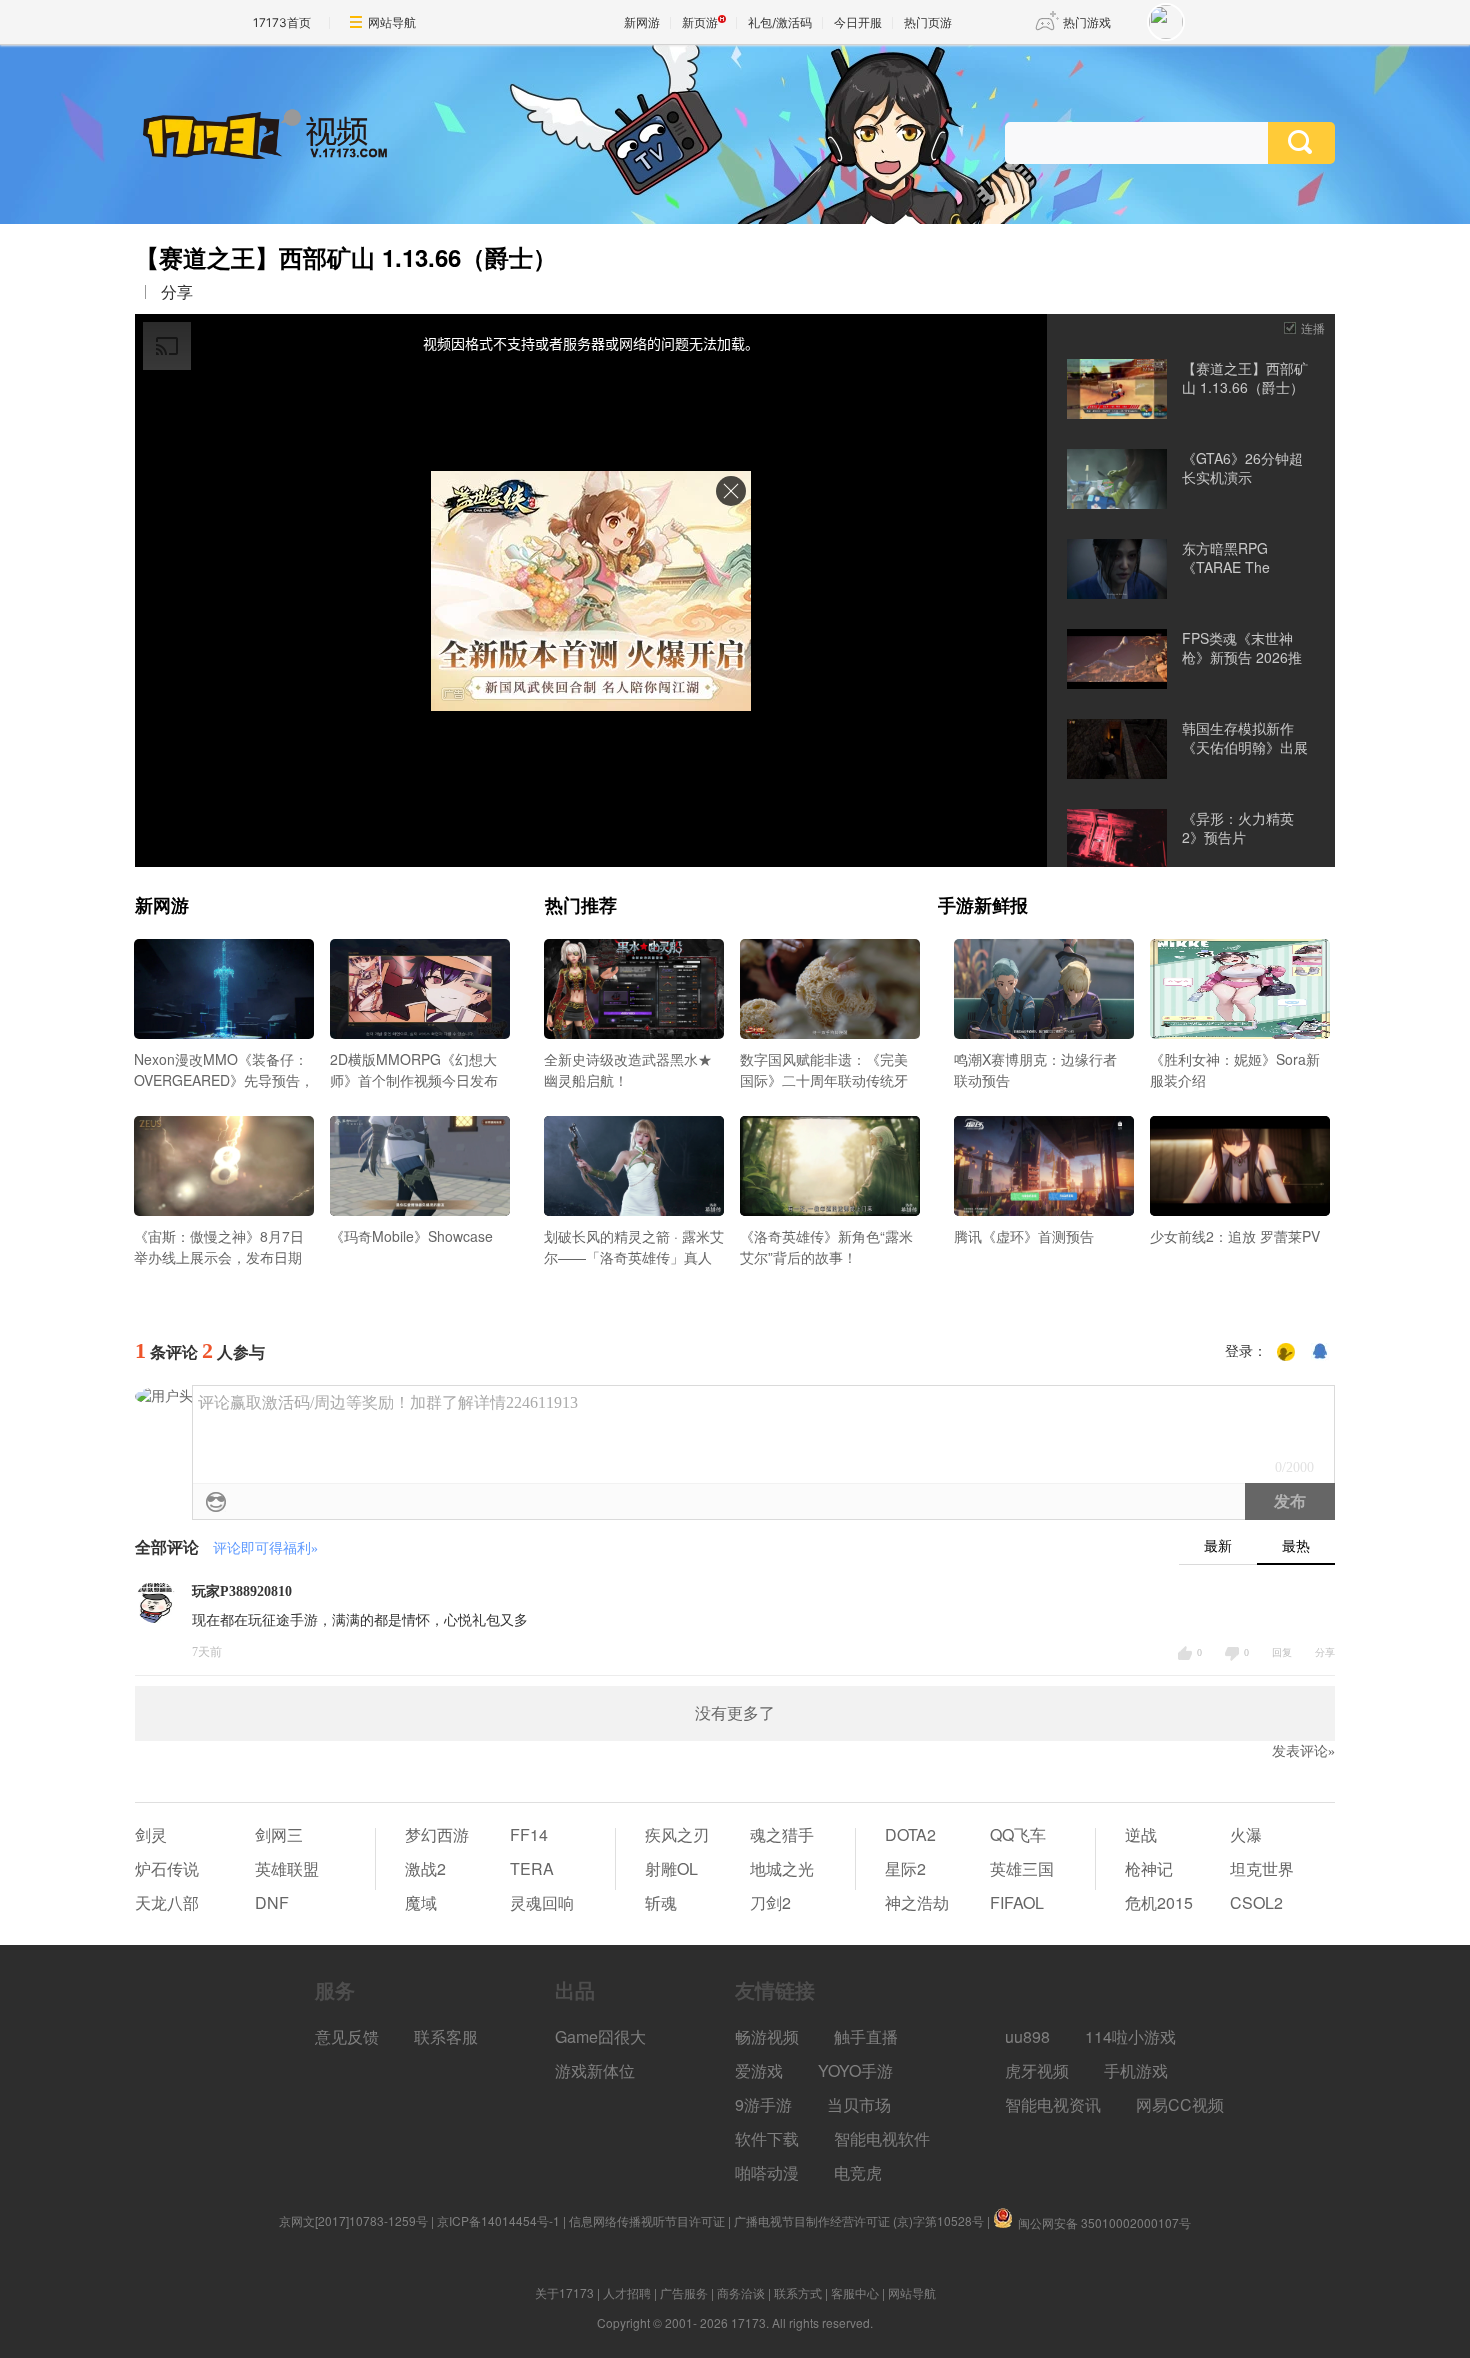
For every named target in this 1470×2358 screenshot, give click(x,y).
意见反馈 (347, 2036)
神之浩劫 (917, 1902)
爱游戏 (759, 2070)
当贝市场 (859, 2104)
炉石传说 (167, 1868)
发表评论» (1303, 1751)
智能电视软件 (882, 2138)
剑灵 (151, 1834)
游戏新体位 (595, 2070)
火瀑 (1246, 1834)
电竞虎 (858, 2172)
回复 (1282, 1652)
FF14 (529, 1834)
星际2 (905, 1868)
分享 (177, 292)
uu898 (1027, 2036)
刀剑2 (770, 1902)
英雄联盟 (287, 1868)
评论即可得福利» (265, 1548)
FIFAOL (1017, 1902)
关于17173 (564, 2292)
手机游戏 (1136, 2070)
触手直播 (866, 2036)
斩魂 (661, 1902)
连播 (1313, 327)
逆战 (1141, 1834)
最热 (1296, 1546)
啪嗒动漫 (767, 2172)
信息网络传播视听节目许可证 (647, 2220)
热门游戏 (1087, 22)
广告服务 (684, 2292)
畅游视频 (767, 2036)
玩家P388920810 (242, 1591)
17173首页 (282, 22)
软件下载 (767, 2138)
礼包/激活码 (780, 22)
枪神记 (1149, 1868)
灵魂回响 (542, 1902)
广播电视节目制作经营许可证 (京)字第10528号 (859, 2220)
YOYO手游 (855, 2070)
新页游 (700, 22)
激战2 (425, 1868)
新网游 (642, 22)
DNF (272, 1902)
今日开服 (858, 22)
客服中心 (855, 2292)
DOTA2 (910, 1834)
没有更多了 (735, 1713)
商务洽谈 (741, 2292)
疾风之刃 (677, 1834)
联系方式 (798, 2292)
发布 (1290, 1501)
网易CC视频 (1180, 2104)
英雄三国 (1022, 1868)
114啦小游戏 (1130, 2036)
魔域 (421, 1902)
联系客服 (446, 2036)
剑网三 (279, 1834)
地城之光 (782, 1868)
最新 (1218, 1546)
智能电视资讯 (1053, 2104)
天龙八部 (167, 1902)
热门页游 (928, 22)
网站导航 (392, 22)
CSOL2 (1256, 1902)
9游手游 (763, 2104)
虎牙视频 (1037, 2070)
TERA (532, 1868)
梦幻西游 (437, 1834)
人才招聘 (627, 2292)
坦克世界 (1262, 1868)
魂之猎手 (782, 1834)
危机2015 (1159, 1902)
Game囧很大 (600, 2036)
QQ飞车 (1018, 1834)
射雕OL (671, 1868)
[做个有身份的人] (1286, 1352)
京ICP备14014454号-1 (498, 2220)
